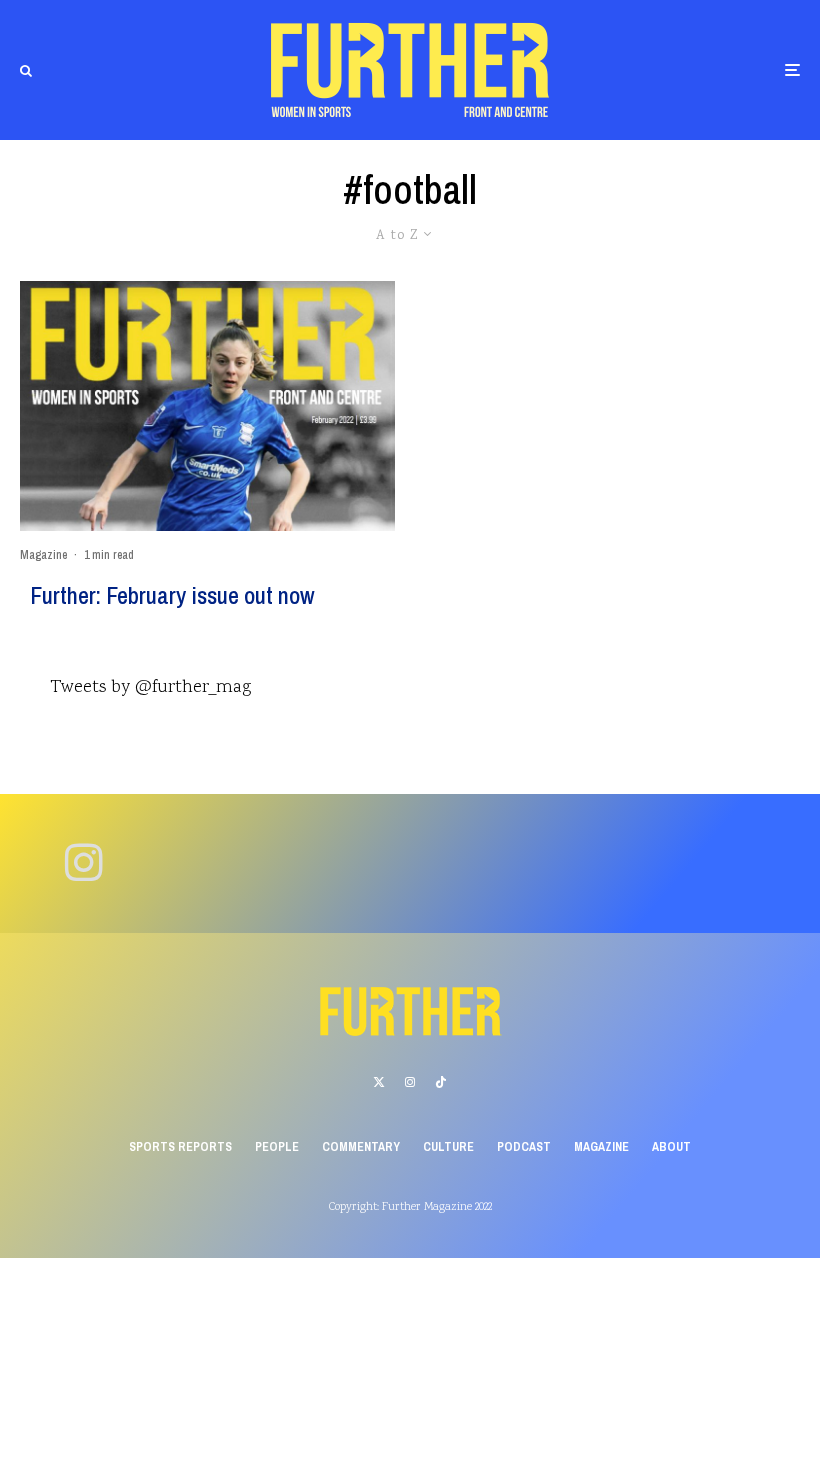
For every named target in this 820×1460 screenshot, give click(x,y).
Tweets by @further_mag (150, 688)
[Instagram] (410, 1082)
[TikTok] (441, 1082)
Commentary (361, 1147)
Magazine (43, 555)
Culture (448, 1147)
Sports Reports (180, 1147)
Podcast (524, 1147)
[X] (379, 1082)
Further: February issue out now (172, 595)
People (277, 1147)
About (671, 1147)
